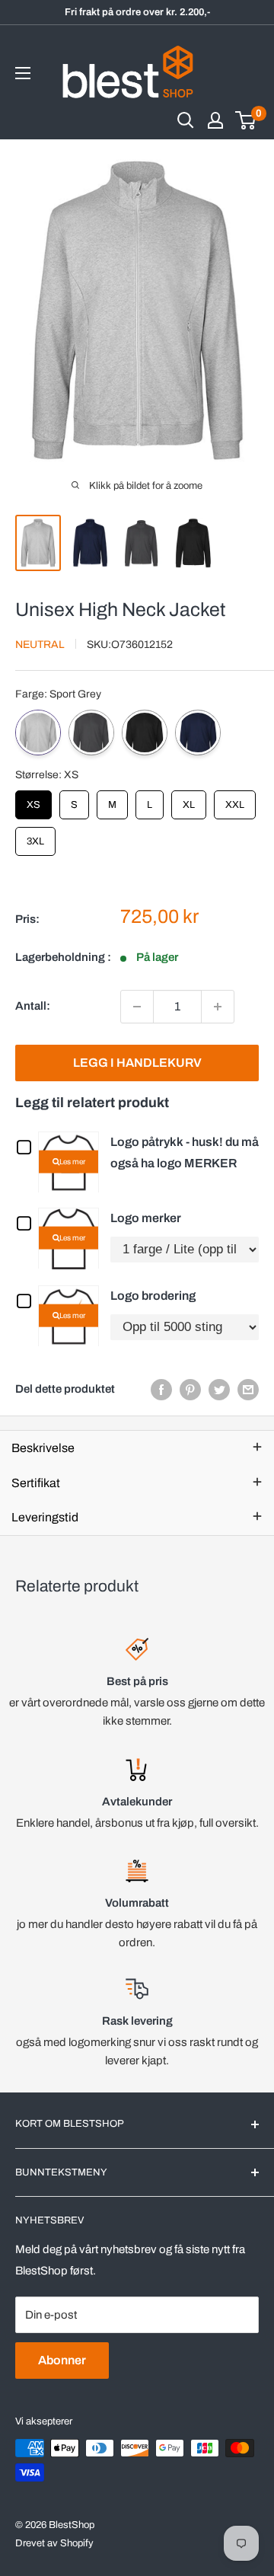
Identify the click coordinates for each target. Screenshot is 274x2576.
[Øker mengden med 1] (218, 1007)
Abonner (62, 2360)
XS (34, 800)
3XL (36, 837)
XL (189, 800)
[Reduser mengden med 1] (137, 1007)
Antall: (33, 1006)
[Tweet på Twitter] (219, 1389)
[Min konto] (215, 120)
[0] (246, 120)
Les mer (72, 1161)
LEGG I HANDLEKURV (137, 1063)
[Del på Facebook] (161, 1389)
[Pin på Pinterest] (190, 1389)
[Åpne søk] (186, 120)
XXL (235, 800)
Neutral (40, 645)
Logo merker (146, 1218)
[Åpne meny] (23, 73)
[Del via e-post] (248, 1389)
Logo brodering (153, 1296)
